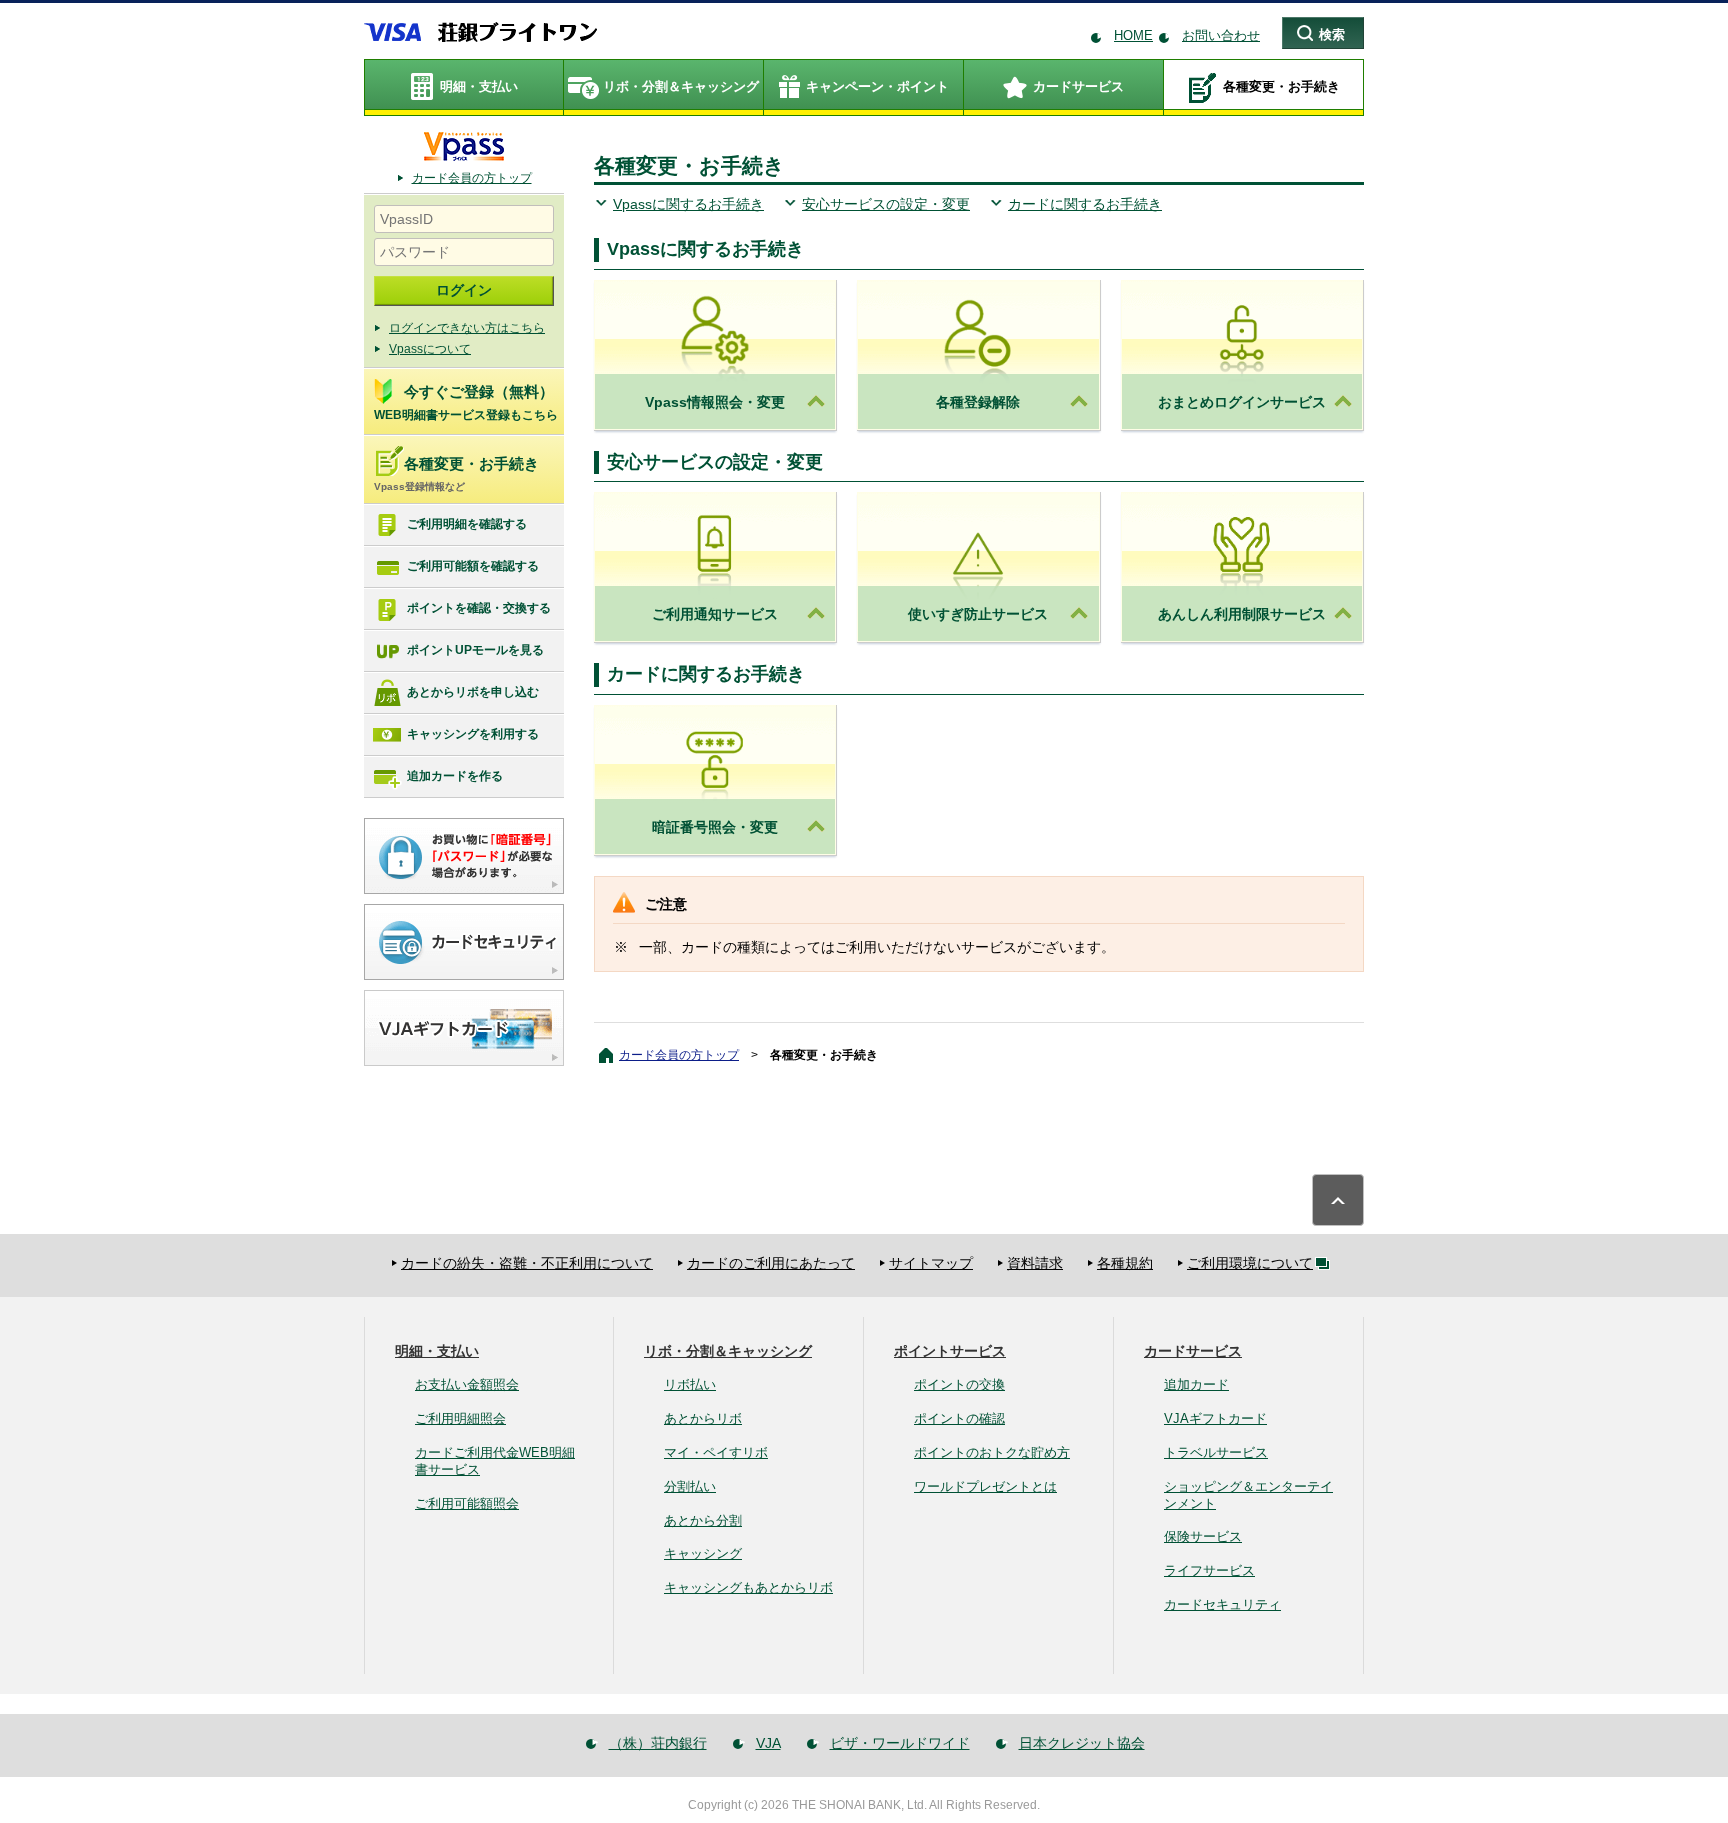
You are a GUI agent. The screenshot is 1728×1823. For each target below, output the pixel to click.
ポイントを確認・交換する (479, 608)
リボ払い (690, 1384)
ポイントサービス (950, 1351)
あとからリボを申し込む (473, 692)
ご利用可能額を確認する (473, 566)
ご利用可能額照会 (467, 1503)
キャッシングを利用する (473, 734)
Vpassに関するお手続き (688, 204)
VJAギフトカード (1215, 1418)
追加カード (1196, 1384)
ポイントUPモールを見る (475, 650)
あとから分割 (703, 1520)
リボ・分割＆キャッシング (728, 1351)
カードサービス (1193, 1351)
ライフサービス (1209, 1570)
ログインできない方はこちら (467, 328)
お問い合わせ (1221, 35)
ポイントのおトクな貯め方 (992, 1452)
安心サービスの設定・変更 (886, 204)
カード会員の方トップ (472, 178)
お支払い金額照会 (467, 1384)
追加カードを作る (455, 776)
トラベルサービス (1216, 1452)
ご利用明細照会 (460, 1418)
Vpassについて (430, 349)
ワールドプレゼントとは (985, 1486)
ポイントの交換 (959, 1384)
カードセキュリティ (1222, 1604)
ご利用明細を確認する (467, 524)
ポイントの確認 (959, 1418)
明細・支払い (437, 1351)
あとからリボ (703, 1418)
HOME (1133, 35)
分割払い (690, 1486)
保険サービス (1203, 1536)
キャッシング (703, 1553)
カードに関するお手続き (1085, 204)
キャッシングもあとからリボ (748, 1587)
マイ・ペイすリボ (716, 1452)
